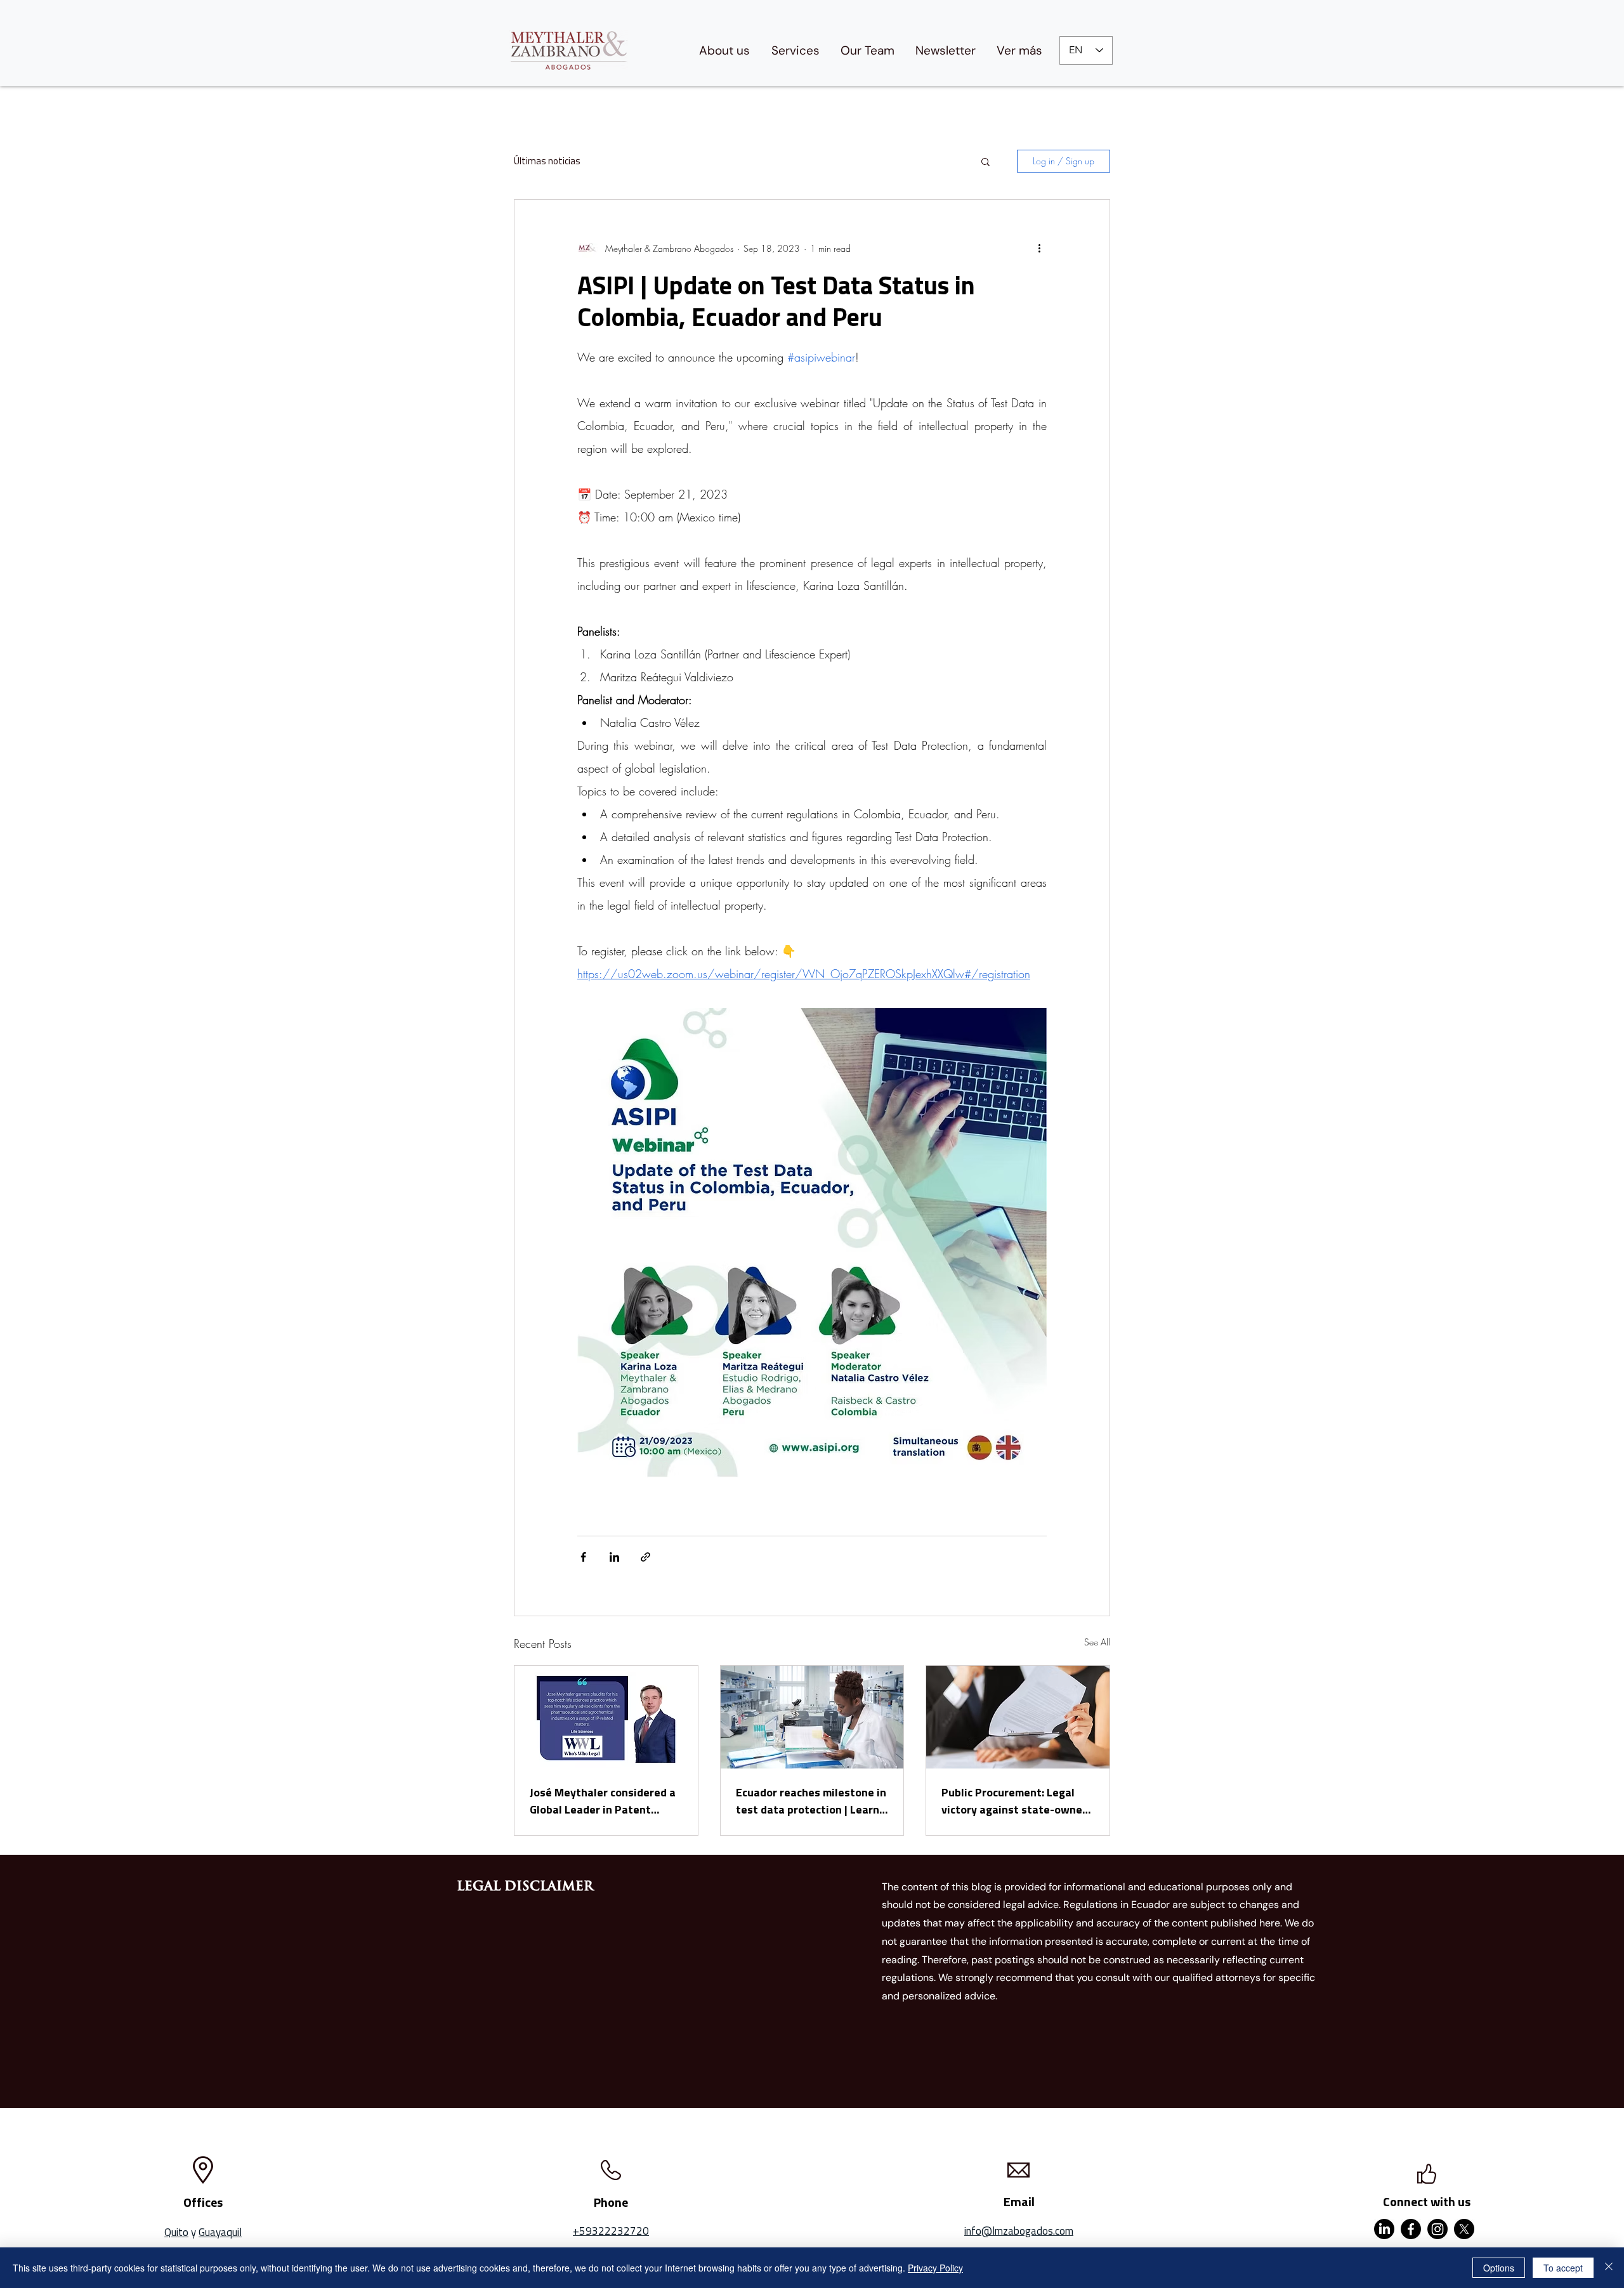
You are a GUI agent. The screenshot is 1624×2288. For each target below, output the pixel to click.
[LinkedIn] (1384, 2229)
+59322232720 (611, 2231)
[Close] (1609, 2268)
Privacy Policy (935, 2268)
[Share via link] (645, 1557)
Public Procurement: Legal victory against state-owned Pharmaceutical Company (1015, 1801)
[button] (986, 161)
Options (1499, 2268)
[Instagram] (1437, 2229)
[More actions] (1039, 248)
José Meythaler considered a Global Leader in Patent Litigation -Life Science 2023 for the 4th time (603, 1801)
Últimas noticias (547, 161)
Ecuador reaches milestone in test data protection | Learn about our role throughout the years (811, 1801)
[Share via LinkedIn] (614, 1557)
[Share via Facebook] (583, 1557)
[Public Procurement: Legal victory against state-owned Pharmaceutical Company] (1018, 1717)
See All (1097, 1642)
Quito (176, 2232)
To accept (1563, 2268)
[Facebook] (1411, 2229)
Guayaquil (220, 2232)
